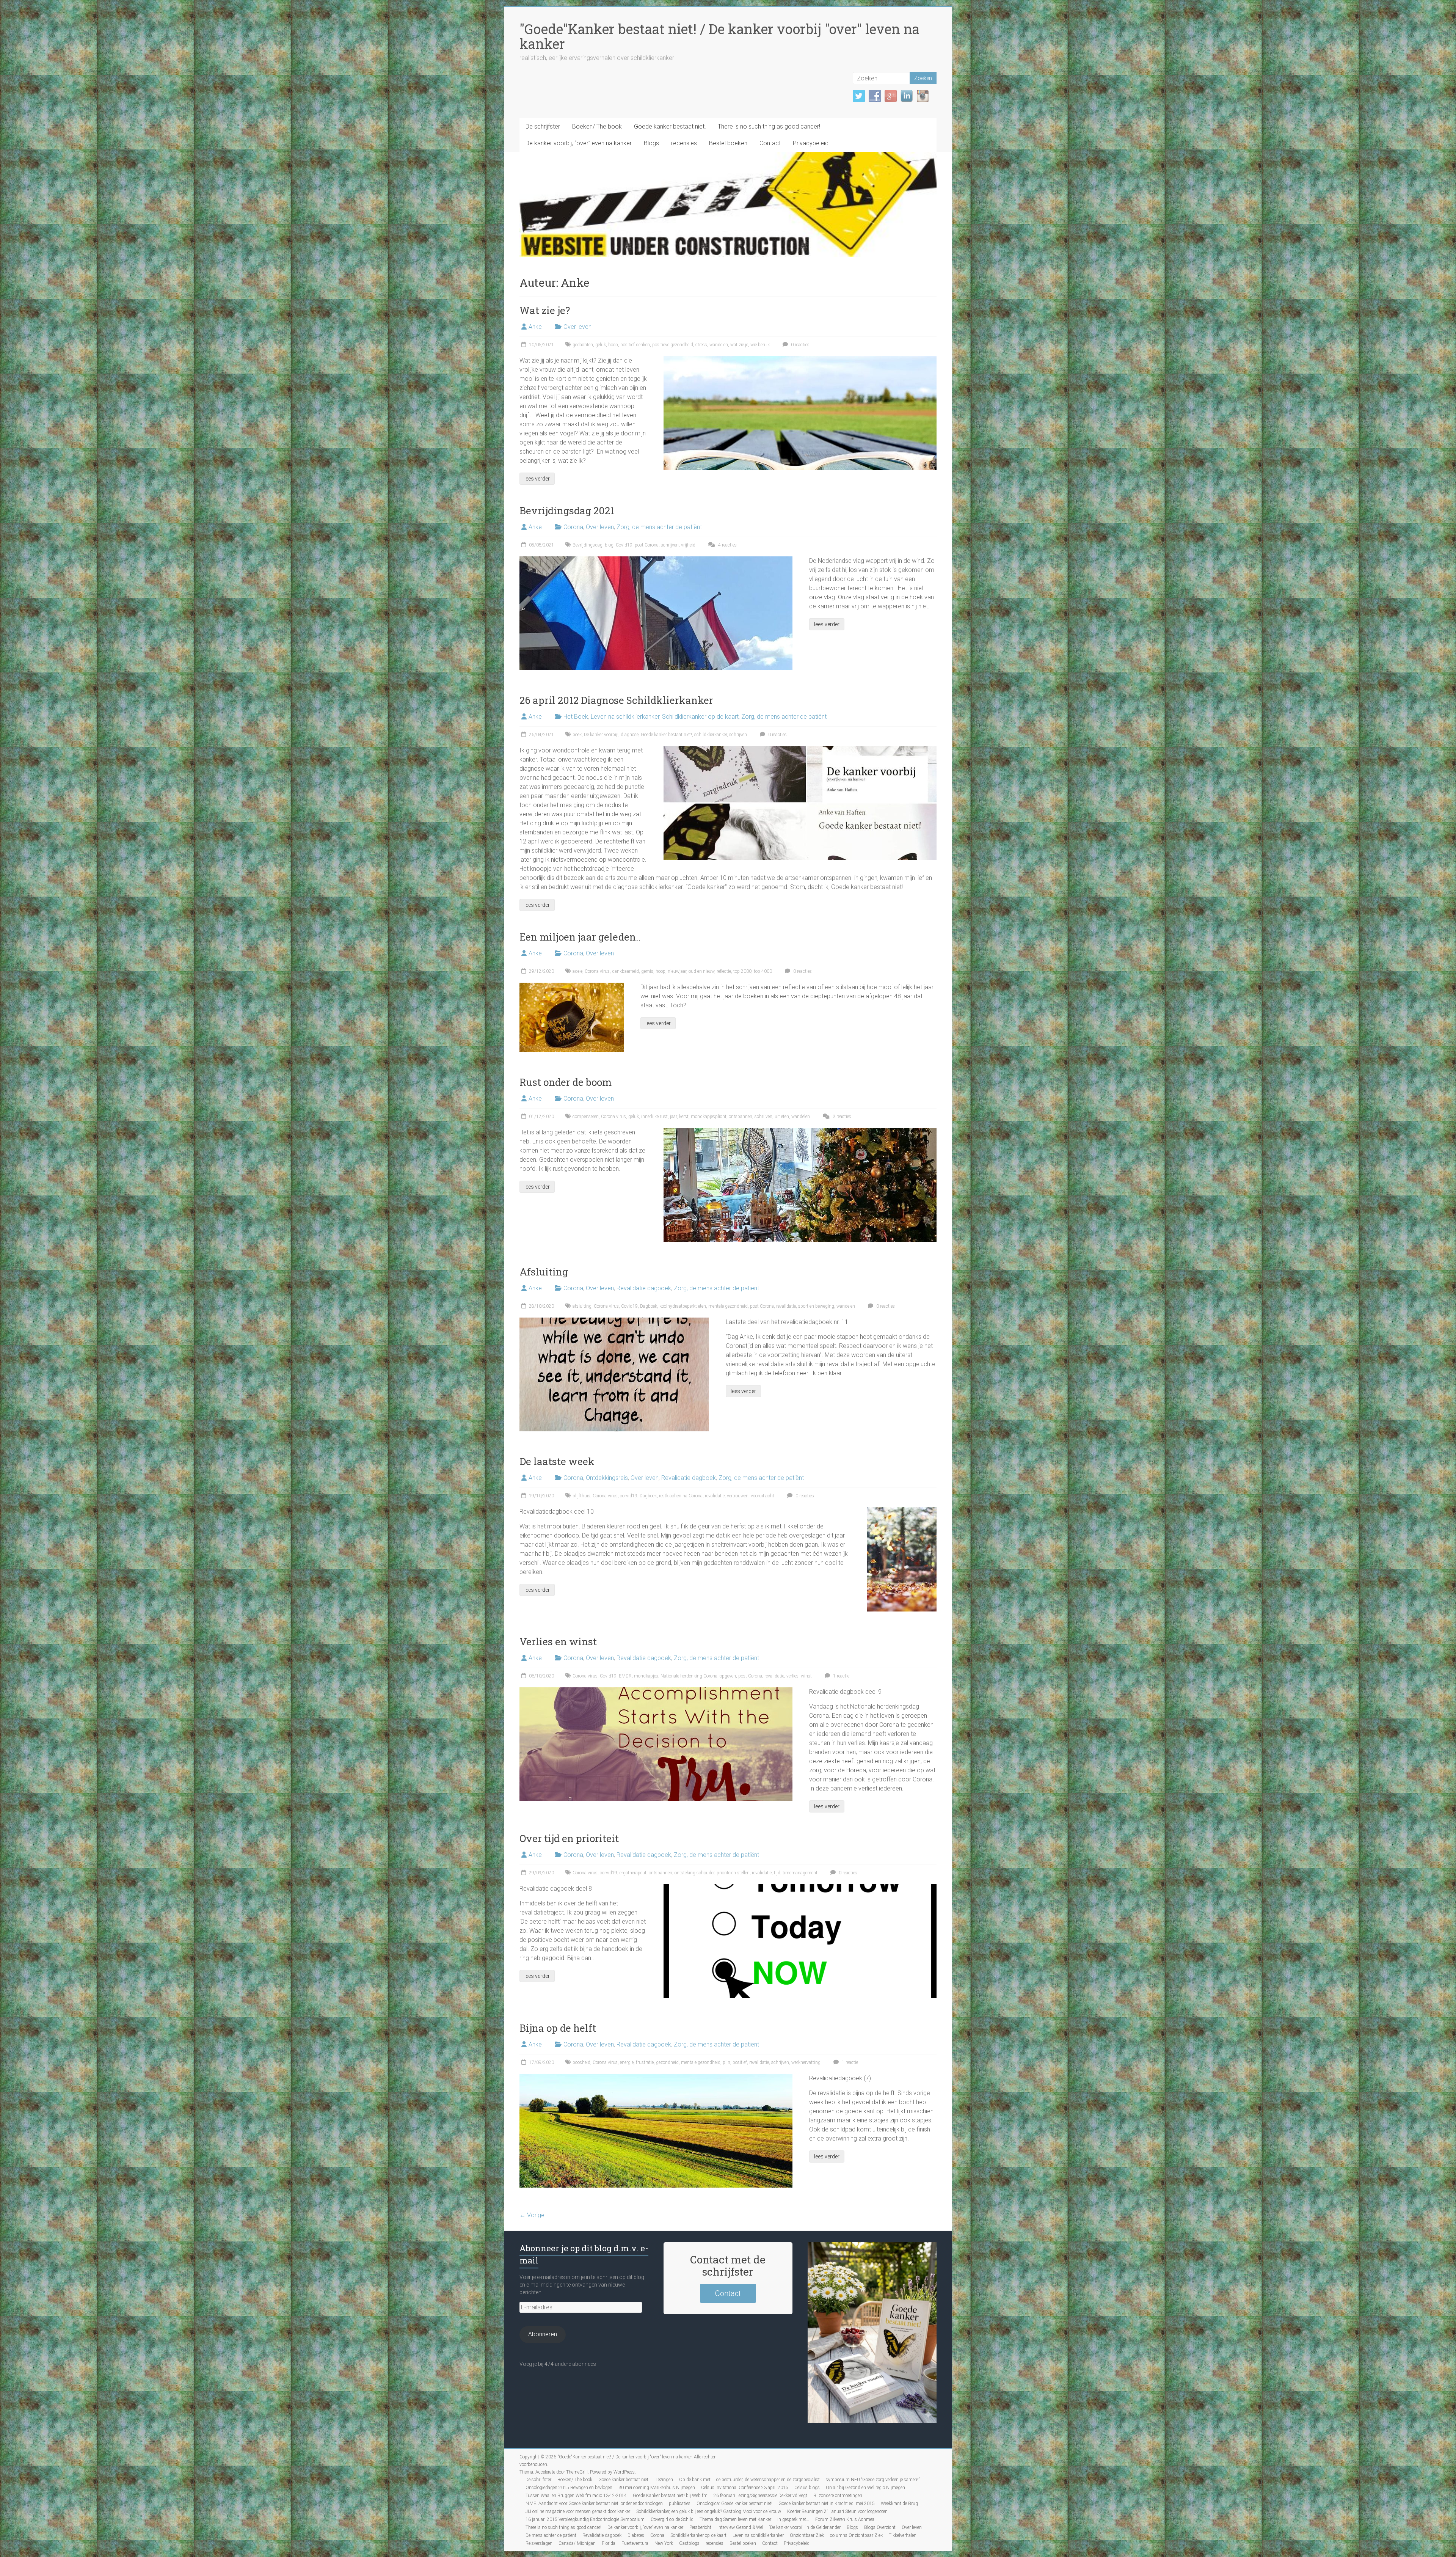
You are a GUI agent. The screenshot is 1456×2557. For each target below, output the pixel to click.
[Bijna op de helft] (656, 2077)
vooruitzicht (763, 1496)
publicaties (680, 2504)
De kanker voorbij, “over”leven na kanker (579, 143)
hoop (613, 345)
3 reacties (841, 1117)
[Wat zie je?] (800, 360)
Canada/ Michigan (577, 2543)
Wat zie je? (545, 310)
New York (664, 2543)
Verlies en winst (558, 1641)
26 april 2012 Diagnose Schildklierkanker (616, 700)
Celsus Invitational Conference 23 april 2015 (745, 2488)
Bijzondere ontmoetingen (838, 2496)
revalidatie (786, 1306)
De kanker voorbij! (601, 735)
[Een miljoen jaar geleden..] (572, 986)
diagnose (630, 735)
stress (701, 345)
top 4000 (763, 971)
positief (740, 2062)
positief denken (635, 345)
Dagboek (649, 1306)
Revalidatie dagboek (644, 1288)
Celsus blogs (807, 2488)
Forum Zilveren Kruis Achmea (845, 2519)
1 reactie (841, 1676)
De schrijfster (543, 126)
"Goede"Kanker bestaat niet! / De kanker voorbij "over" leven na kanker (719, 36)
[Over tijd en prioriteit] (800, 1888)
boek (577, 735)
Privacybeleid (811, 143)
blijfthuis (581, 1496)
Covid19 (624, 545)
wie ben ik (760, 345)
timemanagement (800, 1873)
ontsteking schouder (694, 1873)
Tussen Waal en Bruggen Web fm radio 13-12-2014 (576, 2496)
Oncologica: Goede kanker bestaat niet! (734, 2504)
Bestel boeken (728, 143)
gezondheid (667, 2062)
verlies (792, 1676)
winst (806, 1676)
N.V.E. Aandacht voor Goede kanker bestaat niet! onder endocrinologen (594, 2504)
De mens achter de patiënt (551, 2535)
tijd (777, 1873)
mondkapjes (646, 1676)
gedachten (583, 345)
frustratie (645, 2062)
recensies (684, 143)
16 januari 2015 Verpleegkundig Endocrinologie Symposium (585, 2519)
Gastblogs (689, 2543)
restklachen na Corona (681, 1496)
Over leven (577, 327)
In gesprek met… (793, 2519)
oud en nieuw (701, 971)
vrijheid (688, 545)
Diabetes (636, 2535)
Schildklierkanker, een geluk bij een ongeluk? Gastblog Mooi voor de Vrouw (709, 2511)
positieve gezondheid (673, 345)
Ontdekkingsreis (607, 1478)
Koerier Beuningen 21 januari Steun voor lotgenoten (837, 2511)
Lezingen (664, 2480)
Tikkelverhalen (903, 2535)
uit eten (782, 1117)
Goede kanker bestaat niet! (670, 126)
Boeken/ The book (597, 126)
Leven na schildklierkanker (625, 717)
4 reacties (727, 545)
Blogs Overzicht (880, 2527)
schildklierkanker (711, 735)
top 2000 (742, 971)
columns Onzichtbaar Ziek (856, 2535)
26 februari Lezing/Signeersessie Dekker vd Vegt (760, 2496)
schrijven (670, 545)
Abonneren (543, 2334)
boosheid (581, 2062)
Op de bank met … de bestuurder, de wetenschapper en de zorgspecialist (749, 2480)
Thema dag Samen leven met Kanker (735, 2519)
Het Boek (576, 717)
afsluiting (582, 1306)
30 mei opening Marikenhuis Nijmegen (657, 2488)
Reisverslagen (539, 2543)
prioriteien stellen (733, 1873)
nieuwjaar (677, 971)
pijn (726, 2062)
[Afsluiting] (614, 1321)
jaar (673, 1117)
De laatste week (557, 1461)
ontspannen (741, 1117)
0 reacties (800, 345)
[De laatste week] (902, 1511)
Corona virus (597, 971)
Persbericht (700, 2527)
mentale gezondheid (728, 1306)
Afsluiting (544, 1272)
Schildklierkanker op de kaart (700, 717)
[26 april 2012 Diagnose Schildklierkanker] (800, 750)
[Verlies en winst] (656, 1691)
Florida (609, 2543)
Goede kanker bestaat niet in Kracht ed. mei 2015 (827, 2504)
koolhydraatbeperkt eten (683, 1306)
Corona (573, 527)
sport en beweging (816, 1306)
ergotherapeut (633, 1873)
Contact (770, 143)
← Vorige (532, 2215)
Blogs (651, 143)
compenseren (586, 1117)
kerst (684, 1117)
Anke (535, 327)
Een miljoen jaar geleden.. (580, 937)
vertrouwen (738, 1496)
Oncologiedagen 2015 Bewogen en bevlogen (569, 2488)
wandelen (719, 345)
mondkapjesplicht (709, 1117)
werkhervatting (806, 2062)
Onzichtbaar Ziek (807, 2535)
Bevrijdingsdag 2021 (567, 510)
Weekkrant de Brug (899, 2504)
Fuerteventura (635, 2543)
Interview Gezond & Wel (740, 2527)
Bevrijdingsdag (588, 545)
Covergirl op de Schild (672, 2519)
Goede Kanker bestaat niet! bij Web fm (670, 2496)
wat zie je (739, 345)
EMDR (625, 1676)
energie (627, 2062)
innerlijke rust (654, 1117)
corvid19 (629, 1496)
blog (609, 545)
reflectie (724, 971)
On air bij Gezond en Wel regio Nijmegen (865, 2488)
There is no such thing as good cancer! (769, 126)
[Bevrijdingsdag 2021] (656, 560)
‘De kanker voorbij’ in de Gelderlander (805, 2527)
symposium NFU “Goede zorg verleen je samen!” (873, 2480)
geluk (601, 345)
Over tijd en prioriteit (569, 1838)
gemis (647, 971)
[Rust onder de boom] (800, 1132)
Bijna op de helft (558, 2028)
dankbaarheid (625, 971)
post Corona (647, 545)
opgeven (728, 1676)
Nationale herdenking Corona (689, 1676)
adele (577, 971)
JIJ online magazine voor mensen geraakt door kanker (578, 2511)
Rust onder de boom (566, 1082)
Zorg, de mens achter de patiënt (659, 527)
